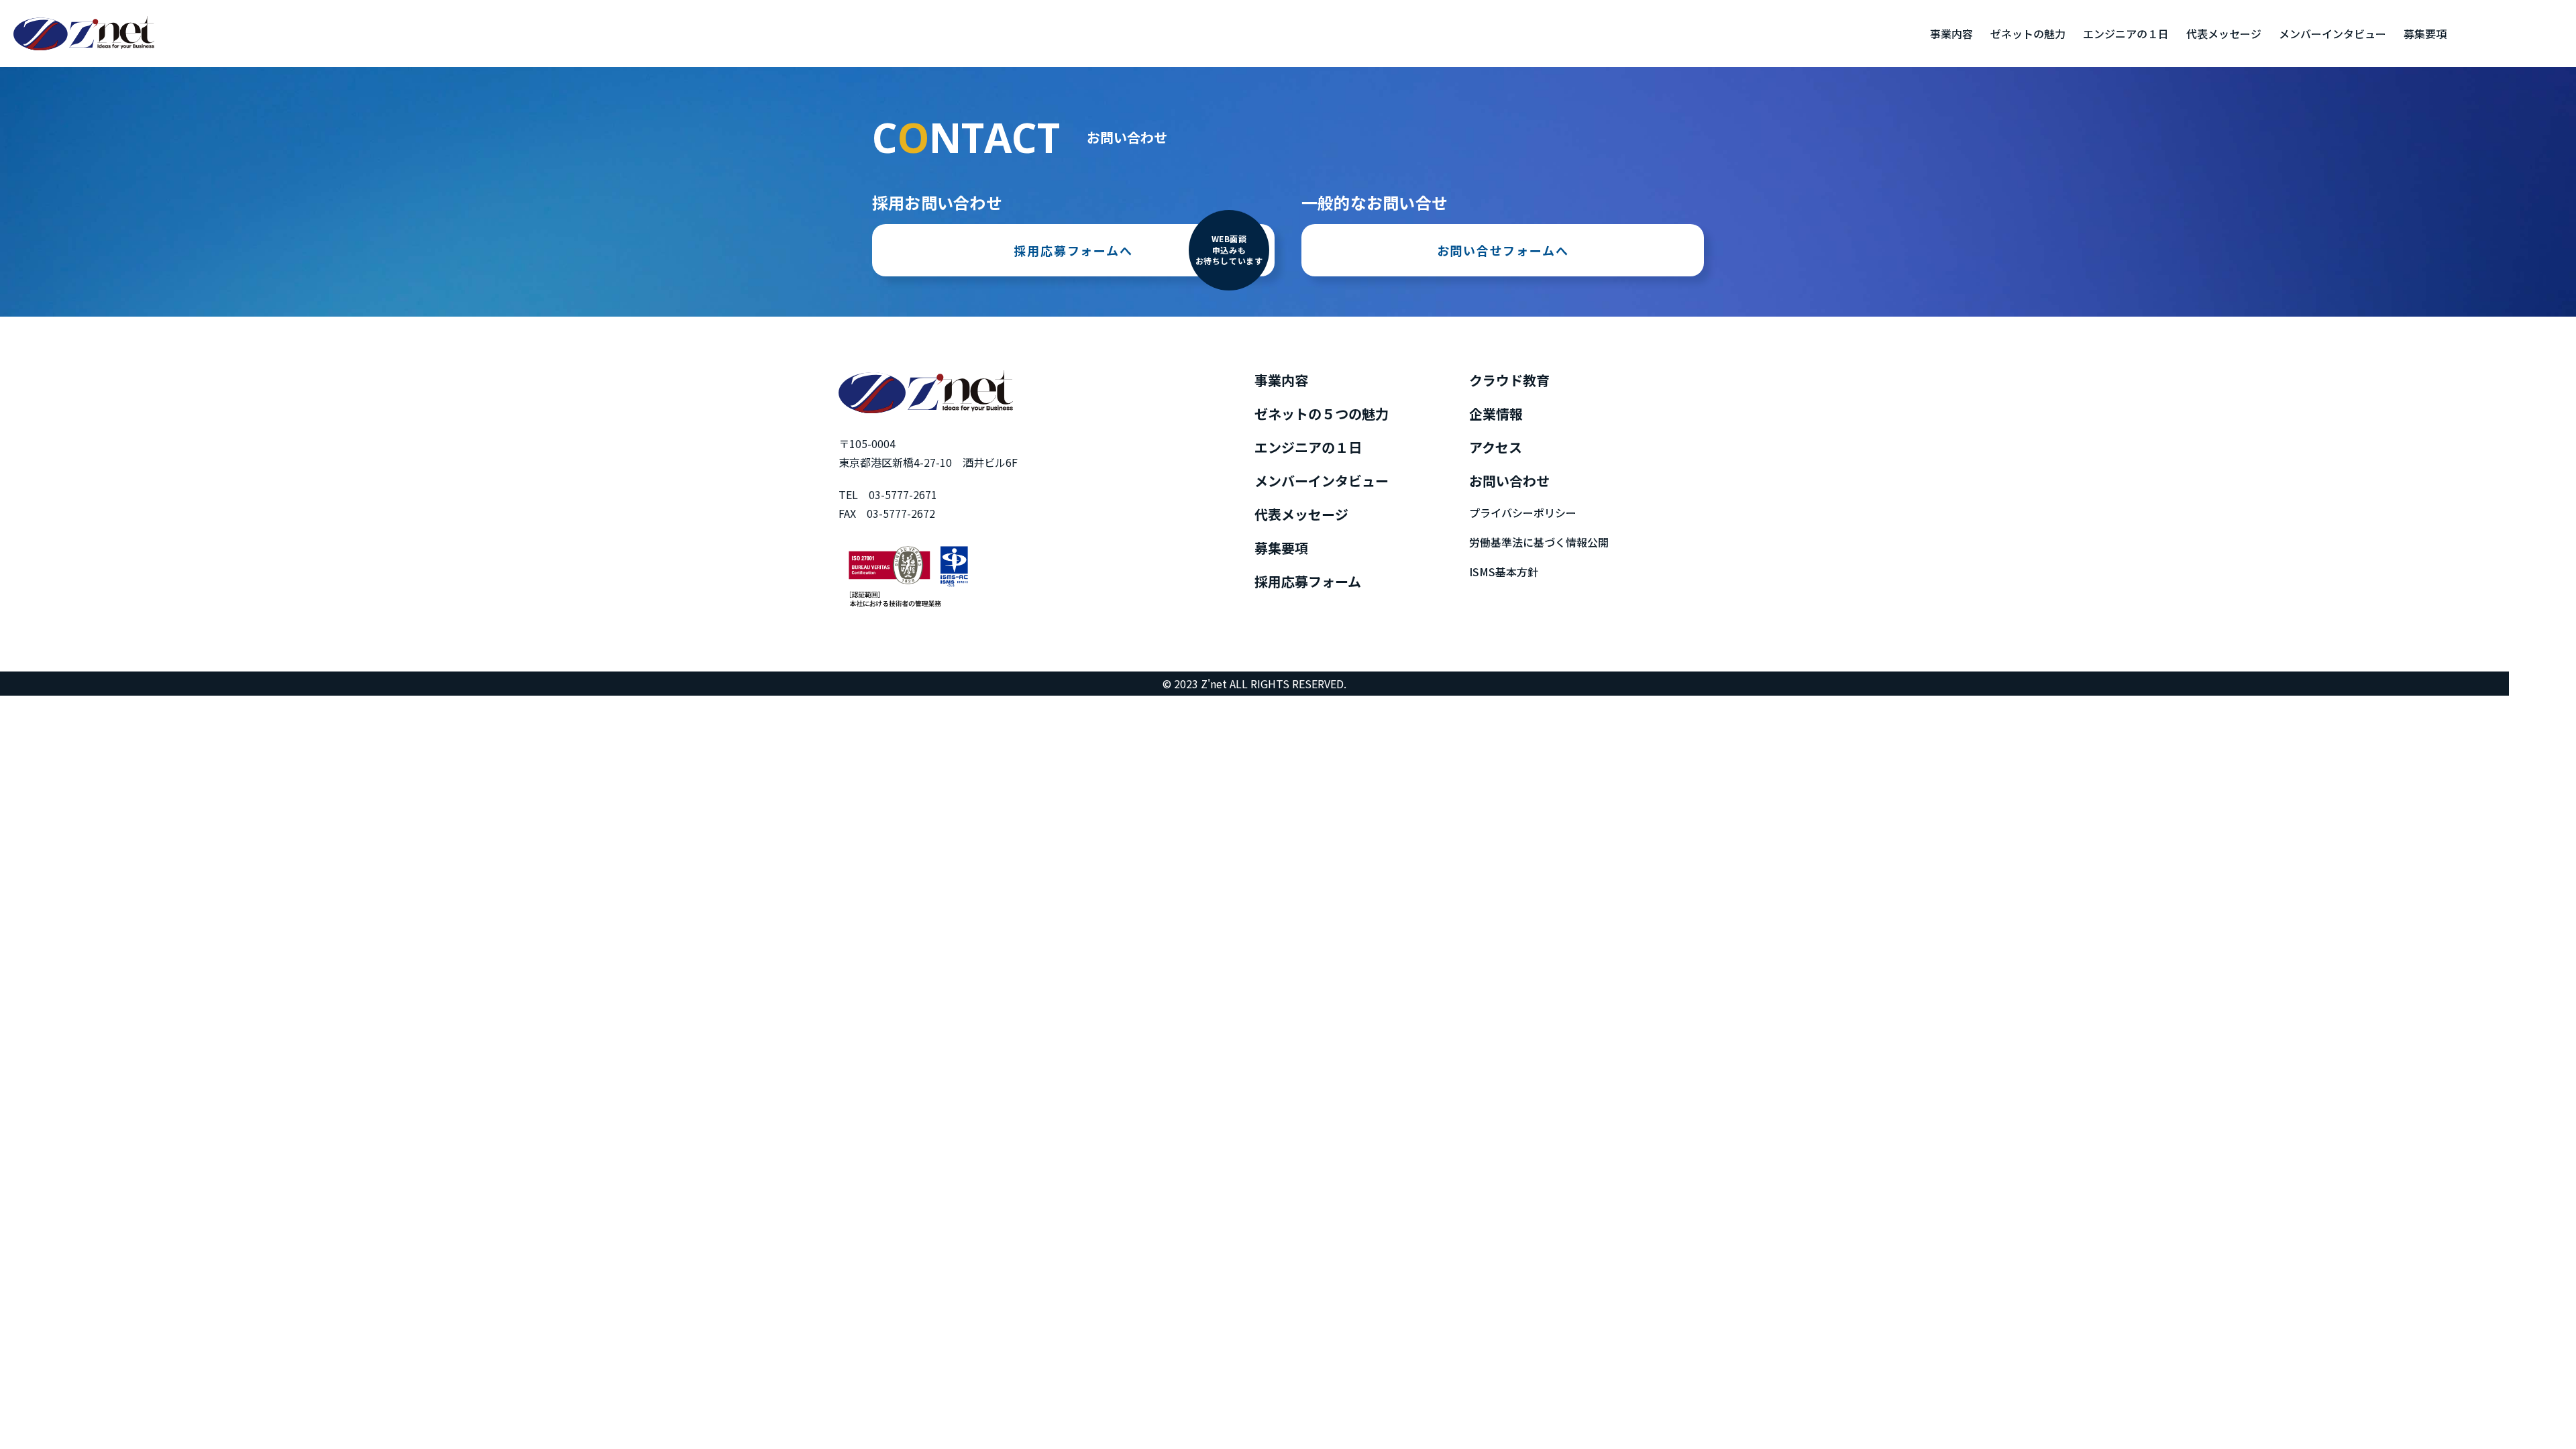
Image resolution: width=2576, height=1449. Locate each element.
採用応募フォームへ (1138, 250)
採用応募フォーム (1308, 581)
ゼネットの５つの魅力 (1322, 414)
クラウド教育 (1509, 380)
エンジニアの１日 (2126, 34)
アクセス (1496, 447)
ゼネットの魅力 (2028, 34)
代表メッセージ (2224, 34)
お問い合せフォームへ (1503, 250)
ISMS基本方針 (1504, 572)
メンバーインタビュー (2332, 34)
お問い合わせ (1509, 481)
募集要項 (2425, 34)
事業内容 (1951, 34)
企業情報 (1496, 414)
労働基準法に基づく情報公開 (1539, 542)
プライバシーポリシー (1523, 513)
